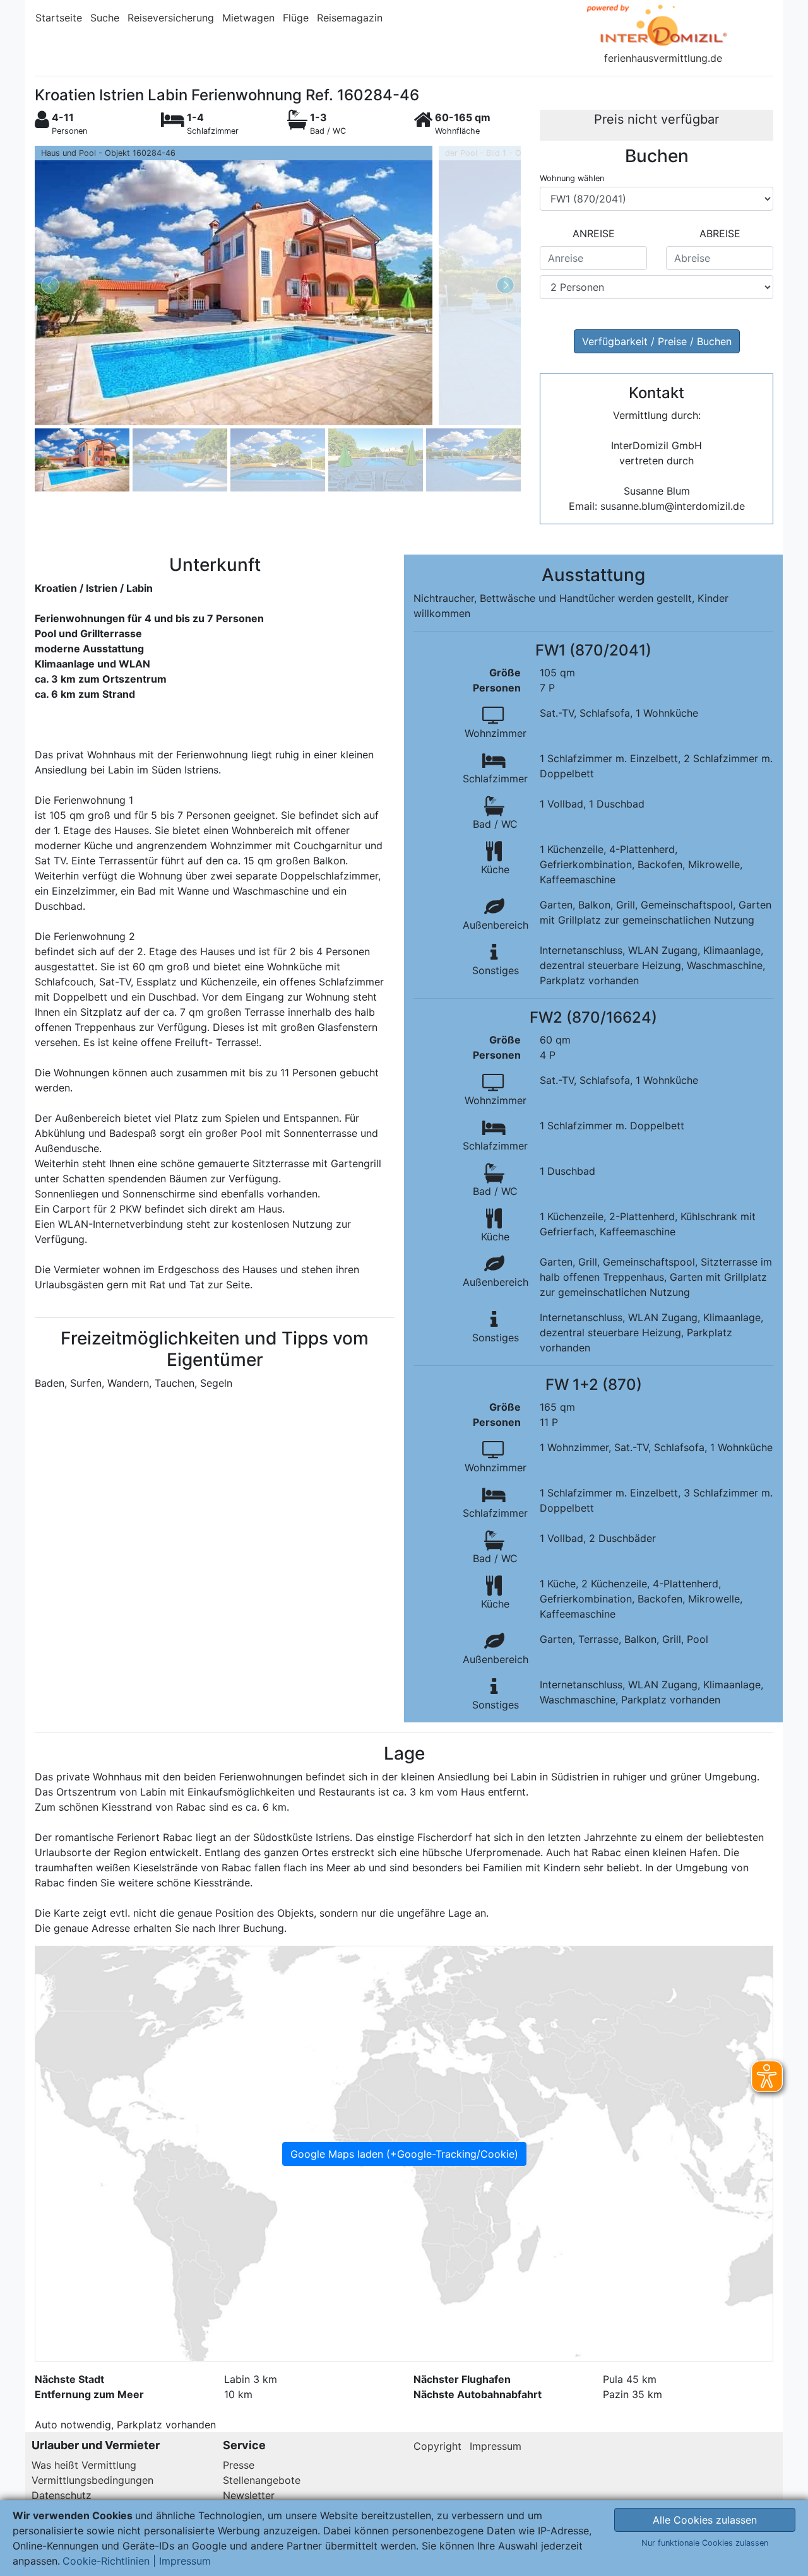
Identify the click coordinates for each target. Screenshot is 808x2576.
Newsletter (249, 2495)
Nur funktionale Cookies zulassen (705, 2543)
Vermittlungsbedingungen (92, 2480)
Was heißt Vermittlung (84, 2465)
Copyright (437, 2446)
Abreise (720, 233)
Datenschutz (62, 2495)
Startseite (59, 18)
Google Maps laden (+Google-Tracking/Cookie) (404, 2154)
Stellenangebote (262, 2480)
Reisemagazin (350, 18)
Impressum (496, 2446)
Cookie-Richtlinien (106, 2561)
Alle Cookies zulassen (705, 2520)
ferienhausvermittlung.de (663, 58)
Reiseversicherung (171, 18)
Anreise (594, 233)
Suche (105, 18)
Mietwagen (248, 18)
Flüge (296, 18)
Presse (239, 2465)
